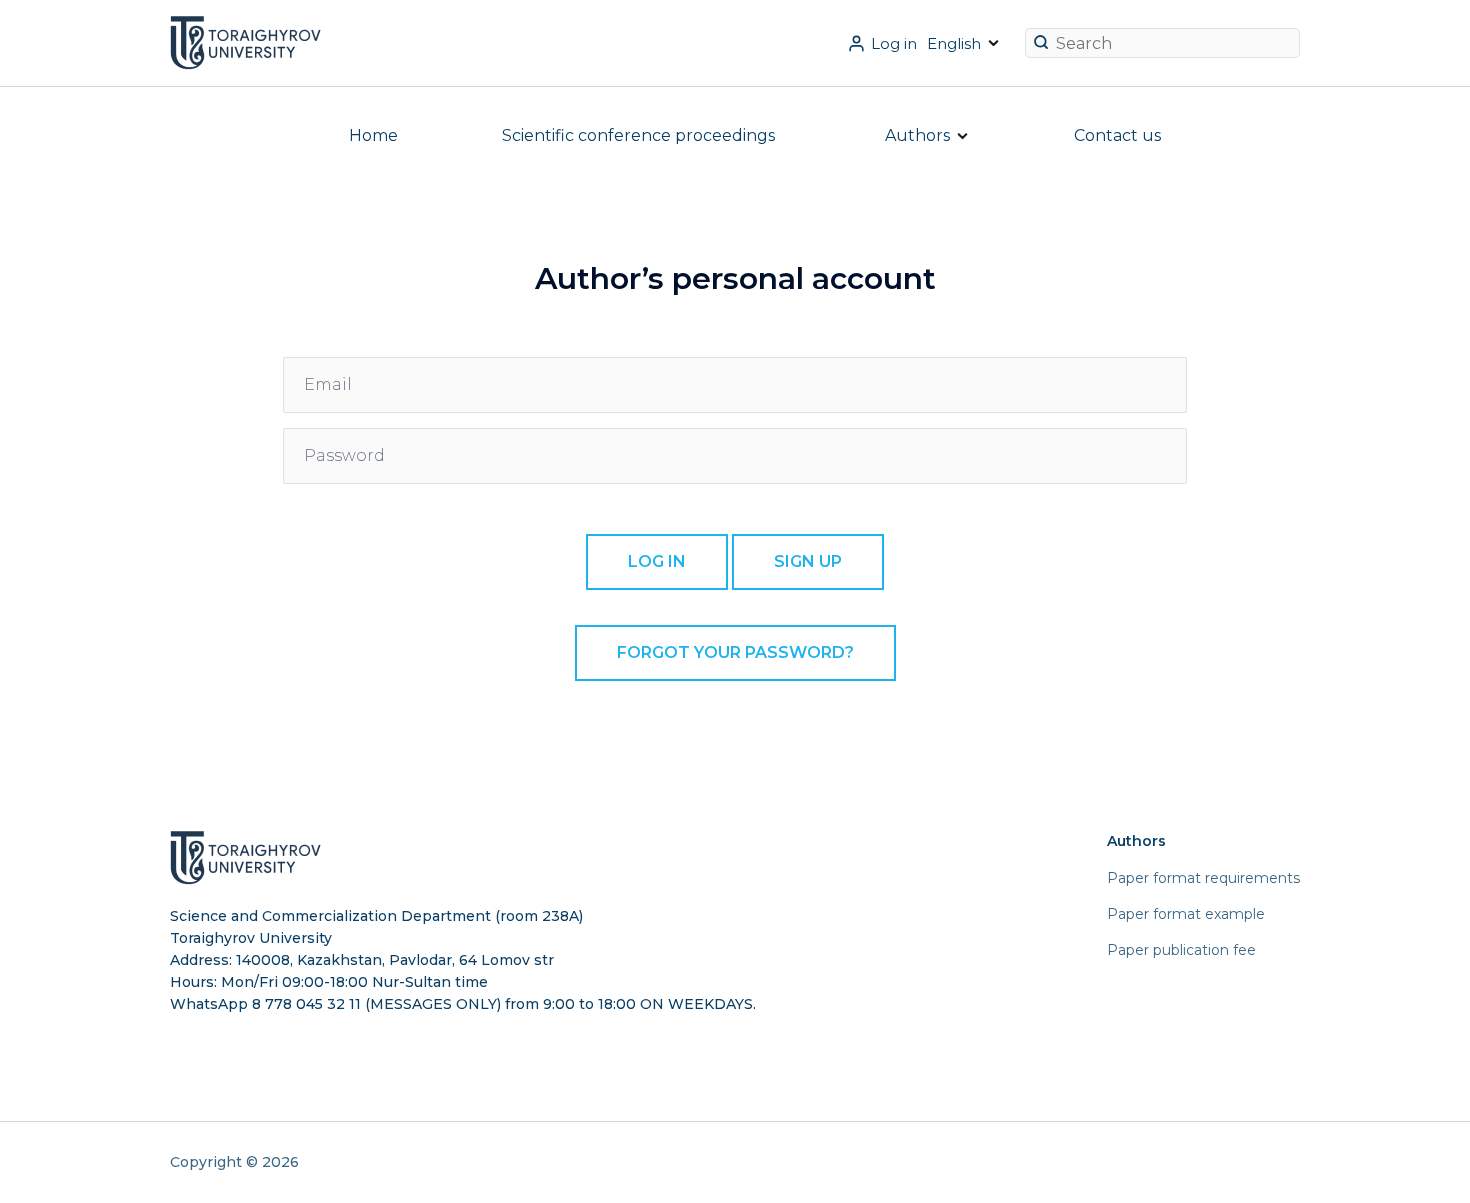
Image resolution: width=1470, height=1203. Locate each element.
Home (373, 135)
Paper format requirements (1203, 878)
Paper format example (1186, 914)
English (954, 43)
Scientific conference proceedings (638, 135)
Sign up (808, 561)
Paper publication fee (1181, 950)
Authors (917, 135)
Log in (894, 43)
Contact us (1117, 135)
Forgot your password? (735, 652)
